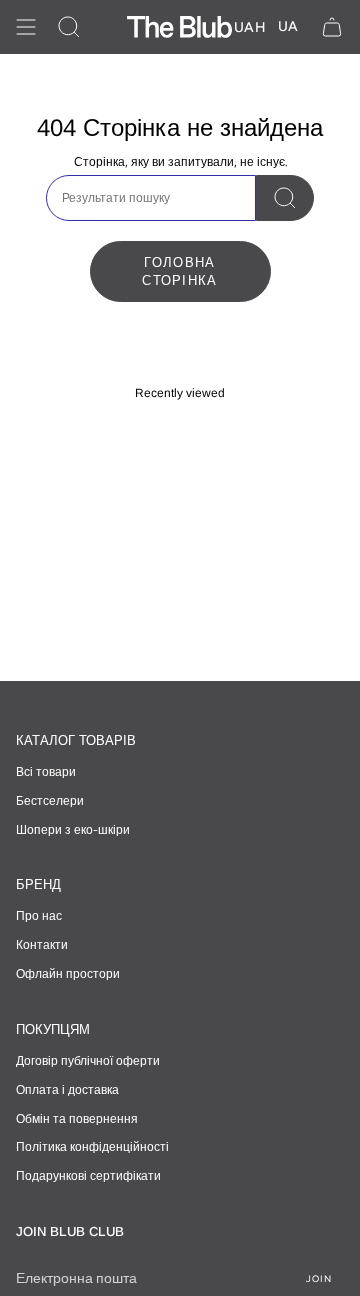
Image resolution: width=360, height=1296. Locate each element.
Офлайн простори (68, 974)
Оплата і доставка (67, 1090)
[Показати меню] (26, 27)
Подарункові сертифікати (88, 1176)
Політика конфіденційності (92, 1147)
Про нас (39, 916)
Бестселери (50, 801)
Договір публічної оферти (88, 1061)
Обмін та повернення (77, 1119)
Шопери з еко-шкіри (73, 830)
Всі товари (46, 772)
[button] (69, 27)
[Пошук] (285, 198)
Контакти (42, 945)
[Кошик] (332, 27)
